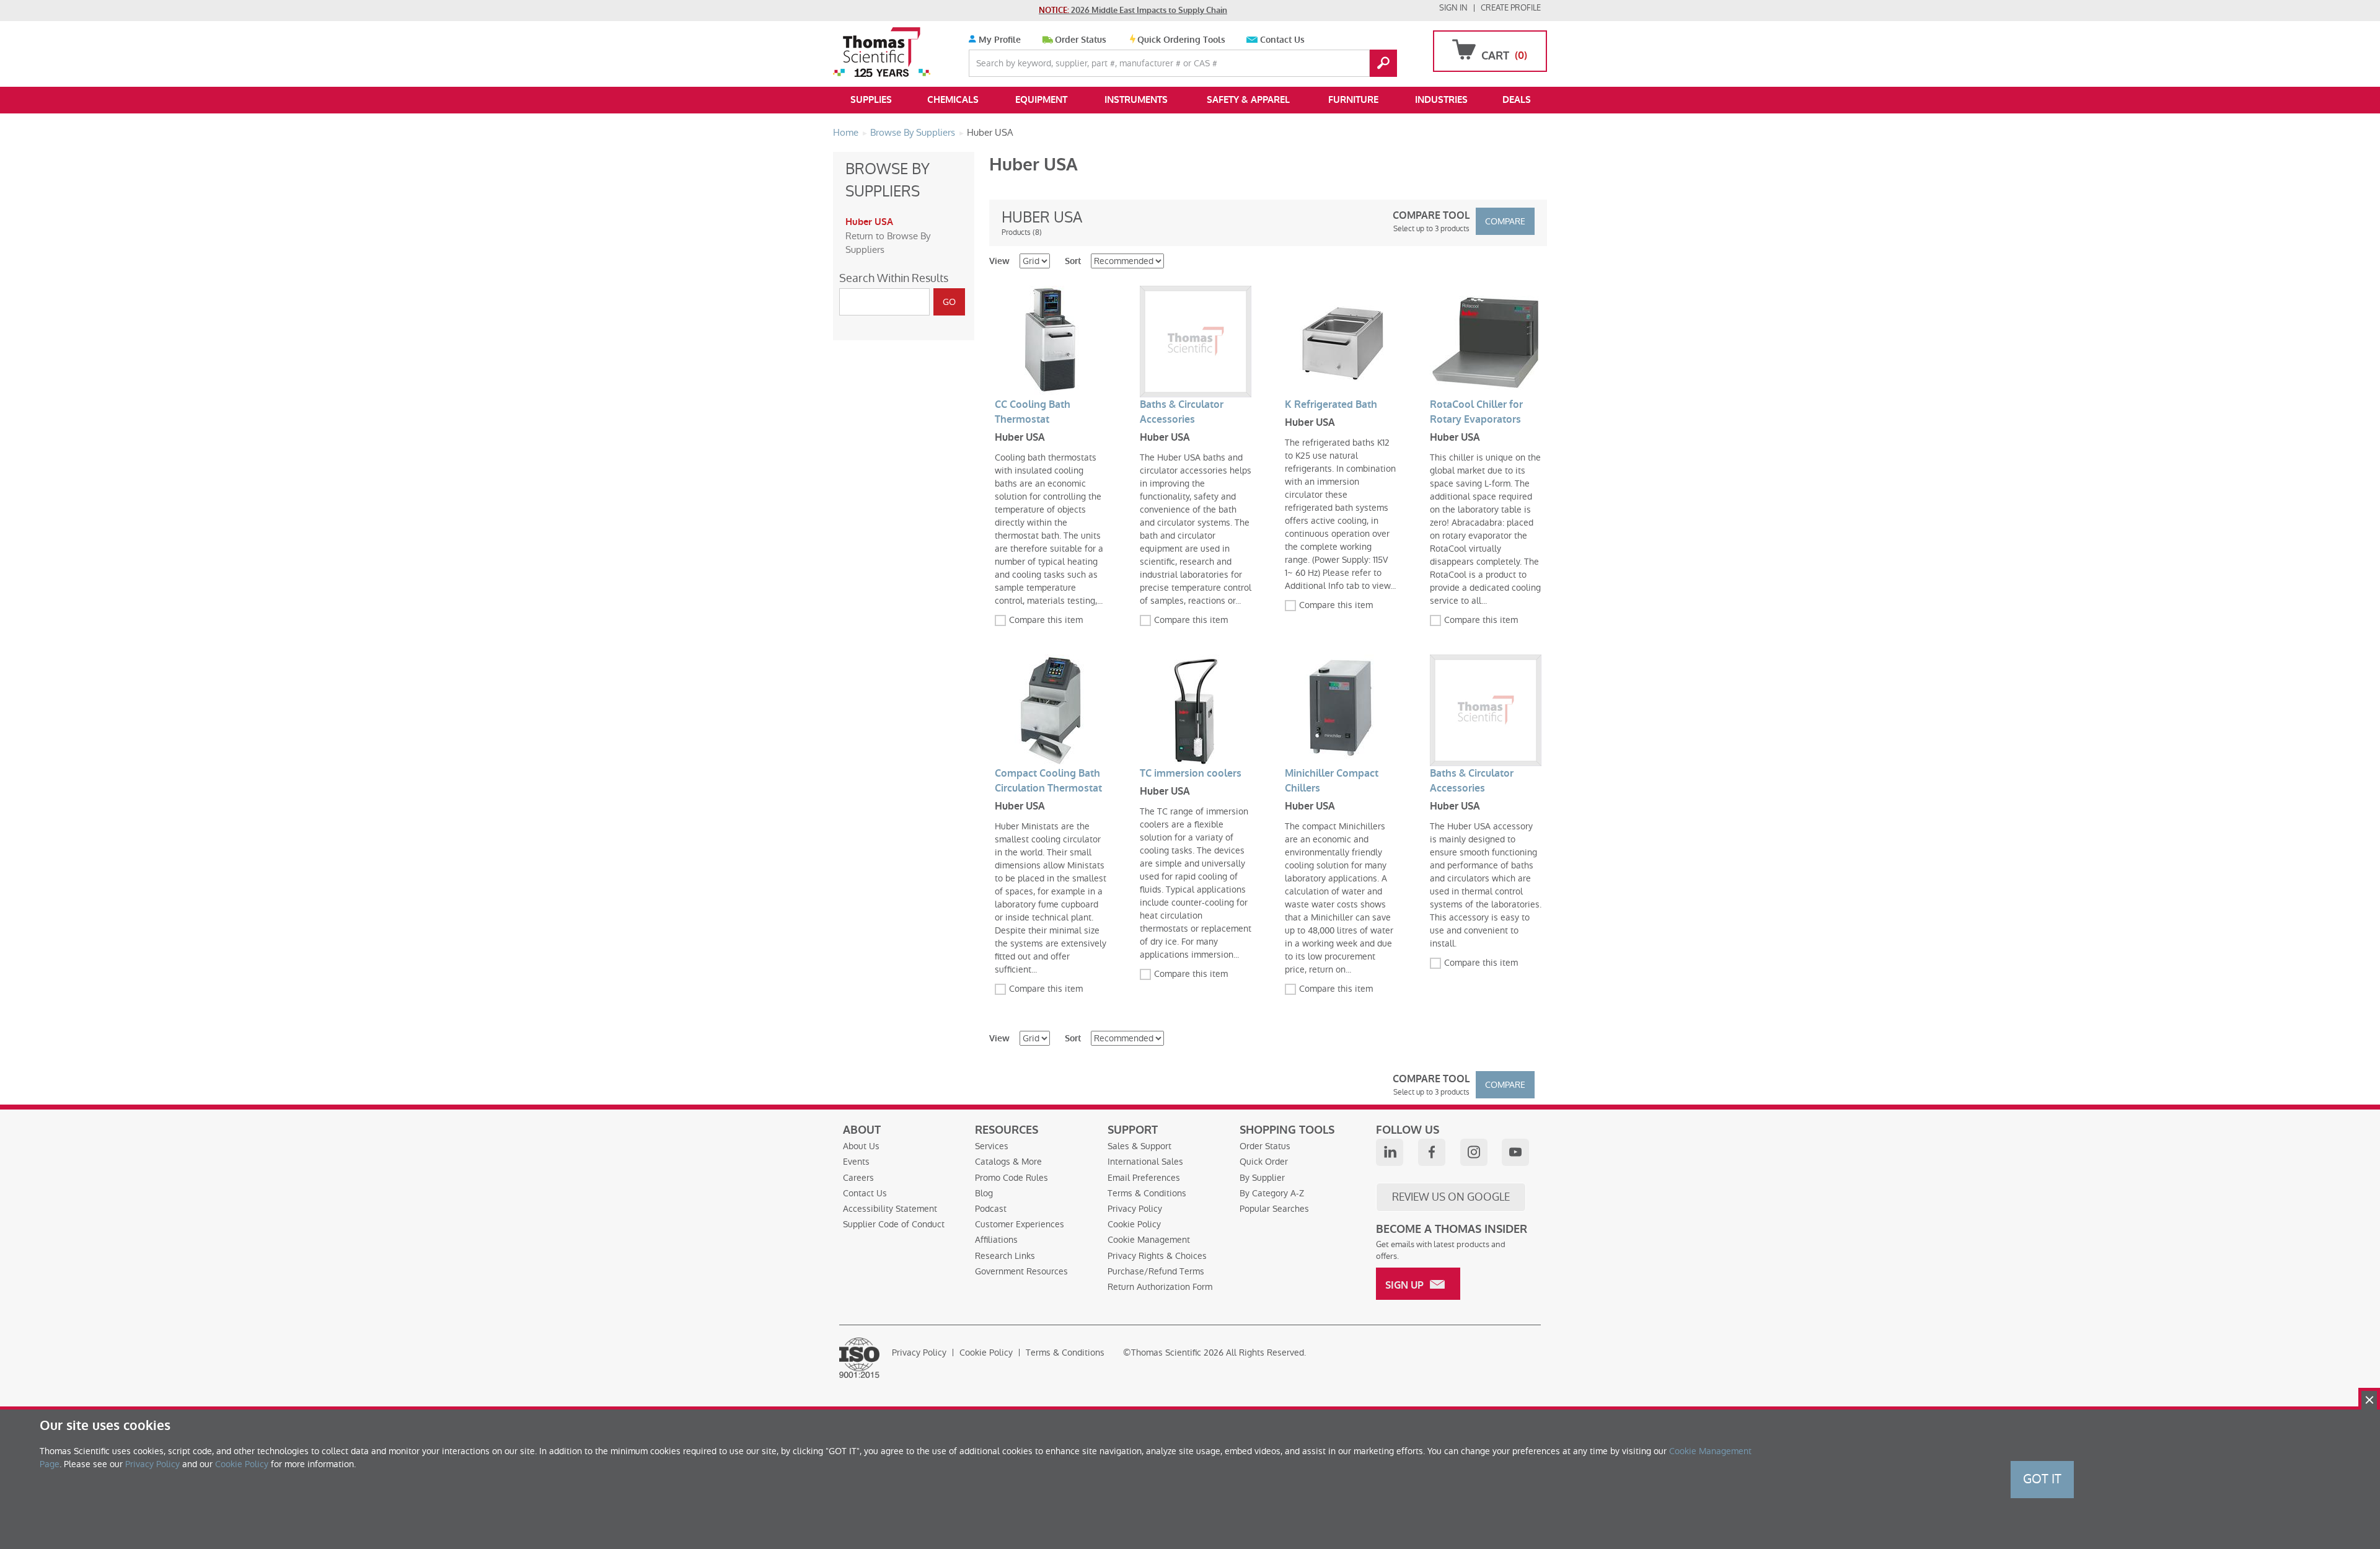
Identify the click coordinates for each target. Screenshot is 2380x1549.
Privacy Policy (1135, 1209)
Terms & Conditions (1147, 1193)
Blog (984, 1193)
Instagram (1474, 1152)
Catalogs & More (1008, 1162)
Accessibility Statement (890, 1209)
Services (992, 1146)
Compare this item (1046, 620)
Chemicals (953, 100)
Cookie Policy (1134, 1224)
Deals (1517, 100)
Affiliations (996, 1240)
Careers (858, 1178)
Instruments (1136, 100)
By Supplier (1262, 1178)
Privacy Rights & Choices (1157, 1256)
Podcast (991, 1209)
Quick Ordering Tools (1181, 40)
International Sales (1145, 1162)
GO (1383, 63)
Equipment (1041, 100)
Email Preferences (1144, 1178)
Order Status (1081, 40)
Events (856, 1162)
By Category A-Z (1272, 1193)
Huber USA (869, 222)
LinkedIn (1390, 1152)
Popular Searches (1274, 1209)
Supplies (871, 100)
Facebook (1432, 1152)
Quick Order (1264, 1162)
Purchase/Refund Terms (1156, 1271)
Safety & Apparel (1248, 100)
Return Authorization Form (1160, 1287)
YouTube (1515, 1152)
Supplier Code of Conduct (894, 1224)
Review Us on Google (1451, 1197)
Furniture (1353, 100)
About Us (861, 1146)
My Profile (998, 40)
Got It (2042, 1479)
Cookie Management (1149, 1240)
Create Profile (1511, 8)
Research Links (1005, 1256)
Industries (1441, 100)
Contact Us (1282, 40)
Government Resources (1021, 1271)
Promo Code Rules (1011, 1178)
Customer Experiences (1020, 1224)
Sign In (1453, 8)
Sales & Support (1139, 1146)
